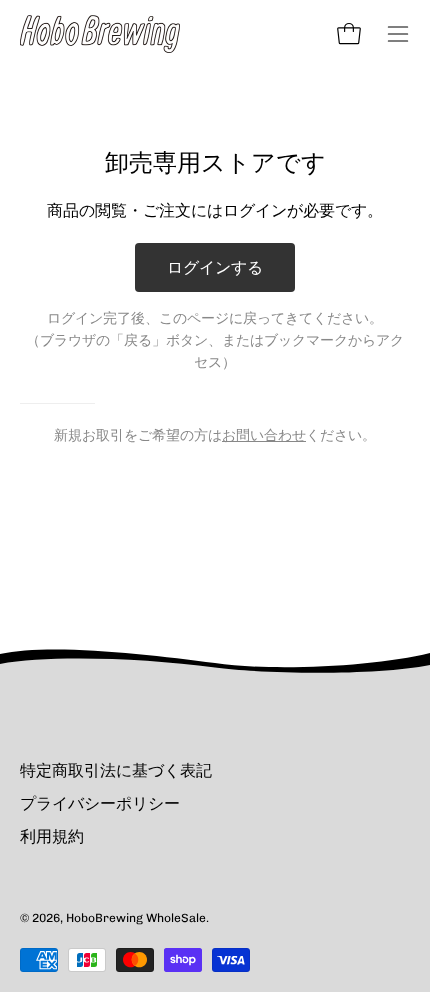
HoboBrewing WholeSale (136, 918)
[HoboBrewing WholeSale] (100, 34)
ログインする (215, 267)
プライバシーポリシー (100, 803)
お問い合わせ (264, 435)
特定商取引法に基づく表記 (116, 770)
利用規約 (52, 836)
